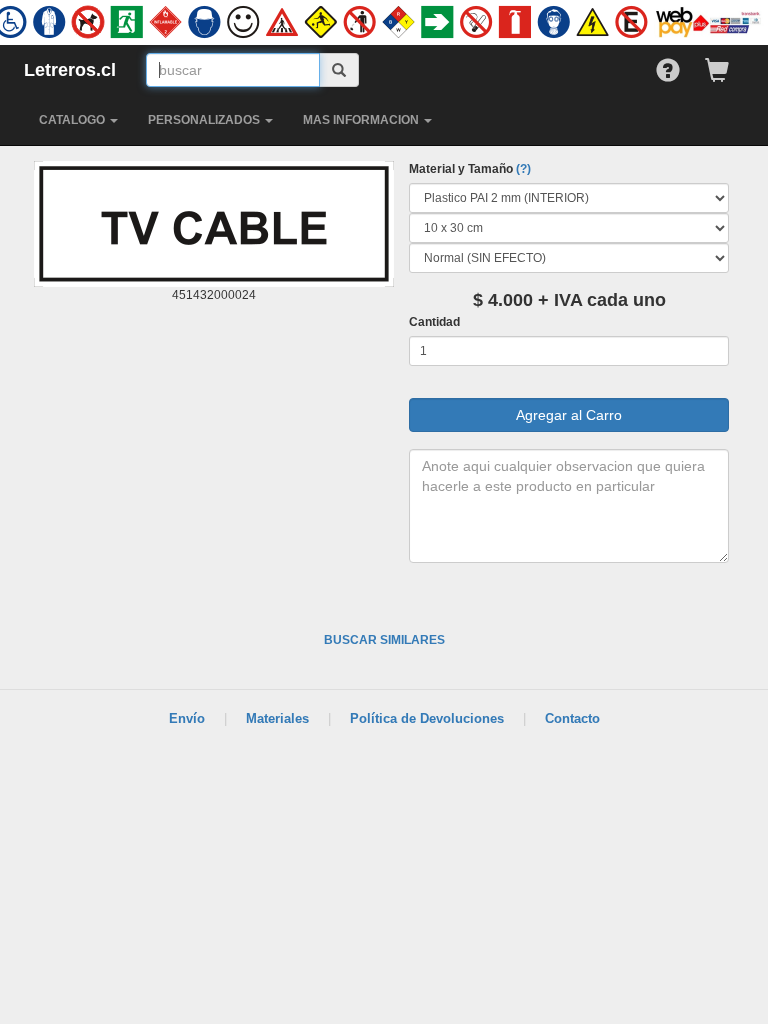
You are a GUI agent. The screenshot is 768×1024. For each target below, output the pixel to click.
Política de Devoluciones (427, 718)
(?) (523, 169)
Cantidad (434, 322)
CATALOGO (73, 120)
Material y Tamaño (470, 169)
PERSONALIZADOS (205, 120)
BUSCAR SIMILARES (384, 640)
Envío (187, 718)
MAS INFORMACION (362, 120)
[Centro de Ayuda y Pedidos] (680, 65)
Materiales (277, 718)
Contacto (572, 718)
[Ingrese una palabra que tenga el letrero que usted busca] (339, 70)
